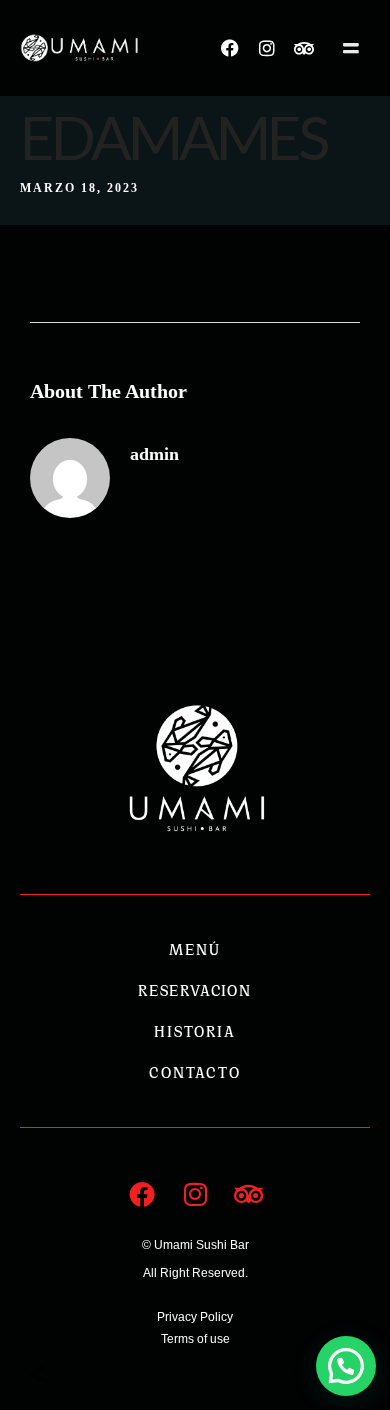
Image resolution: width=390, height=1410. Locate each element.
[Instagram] (267, 48)
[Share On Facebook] (55, 1324)
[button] (346, 1366)
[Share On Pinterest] (119, 1324)
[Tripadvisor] (304, 48)
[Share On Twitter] (87, 1324)
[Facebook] (230, 48)
